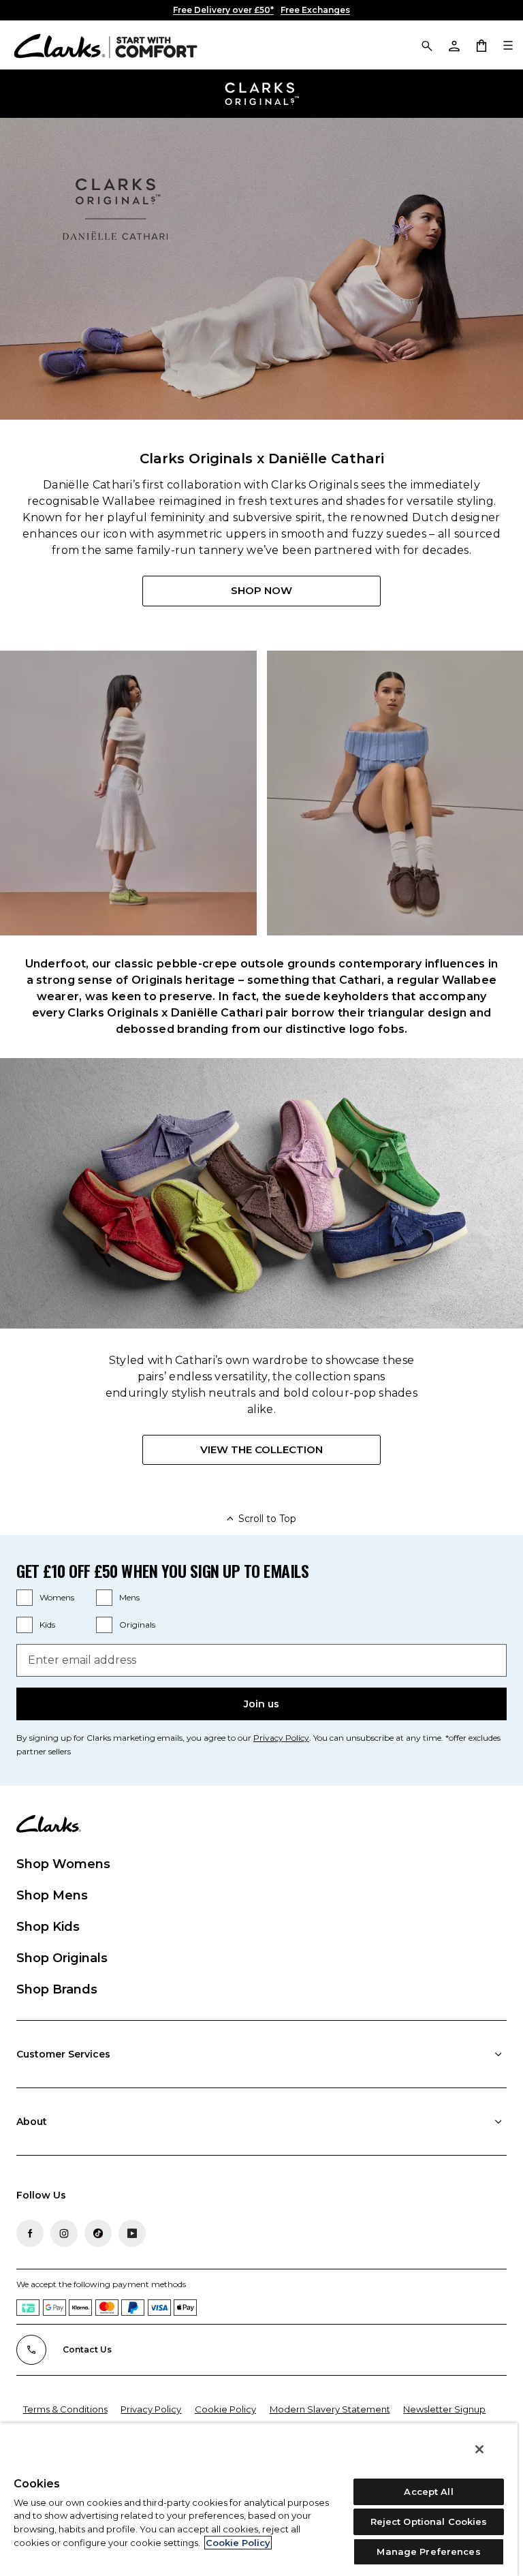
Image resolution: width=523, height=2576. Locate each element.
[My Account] (454, 45)
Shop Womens (63, 1864)
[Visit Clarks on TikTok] (98, 2233)
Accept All (428, 2492)
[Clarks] (106, 45)
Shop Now (261, 590)
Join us (261, 1704)
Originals (137, 1625)
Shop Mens (52, 1895)
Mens (129, 1597)
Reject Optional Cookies (429, 2521)
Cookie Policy (225, 2409)
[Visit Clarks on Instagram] (64, 2233)
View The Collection (261, 1449)
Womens (57, 1597)
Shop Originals (62, 1958)
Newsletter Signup (444, 2409)
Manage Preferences (428, 2551)
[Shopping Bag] (481, 45)
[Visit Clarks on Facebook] (30, 2233)
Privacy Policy (281, 1738)
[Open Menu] (508, 45)
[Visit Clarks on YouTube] (132, 2233)
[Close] (479, 2449)
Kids (47, 1625)
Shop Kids (48, 1927)
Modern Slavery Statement (330, 2409)
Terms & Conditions (65, 2409)
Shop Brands (57, 1989)
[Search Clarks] (426, 45)
